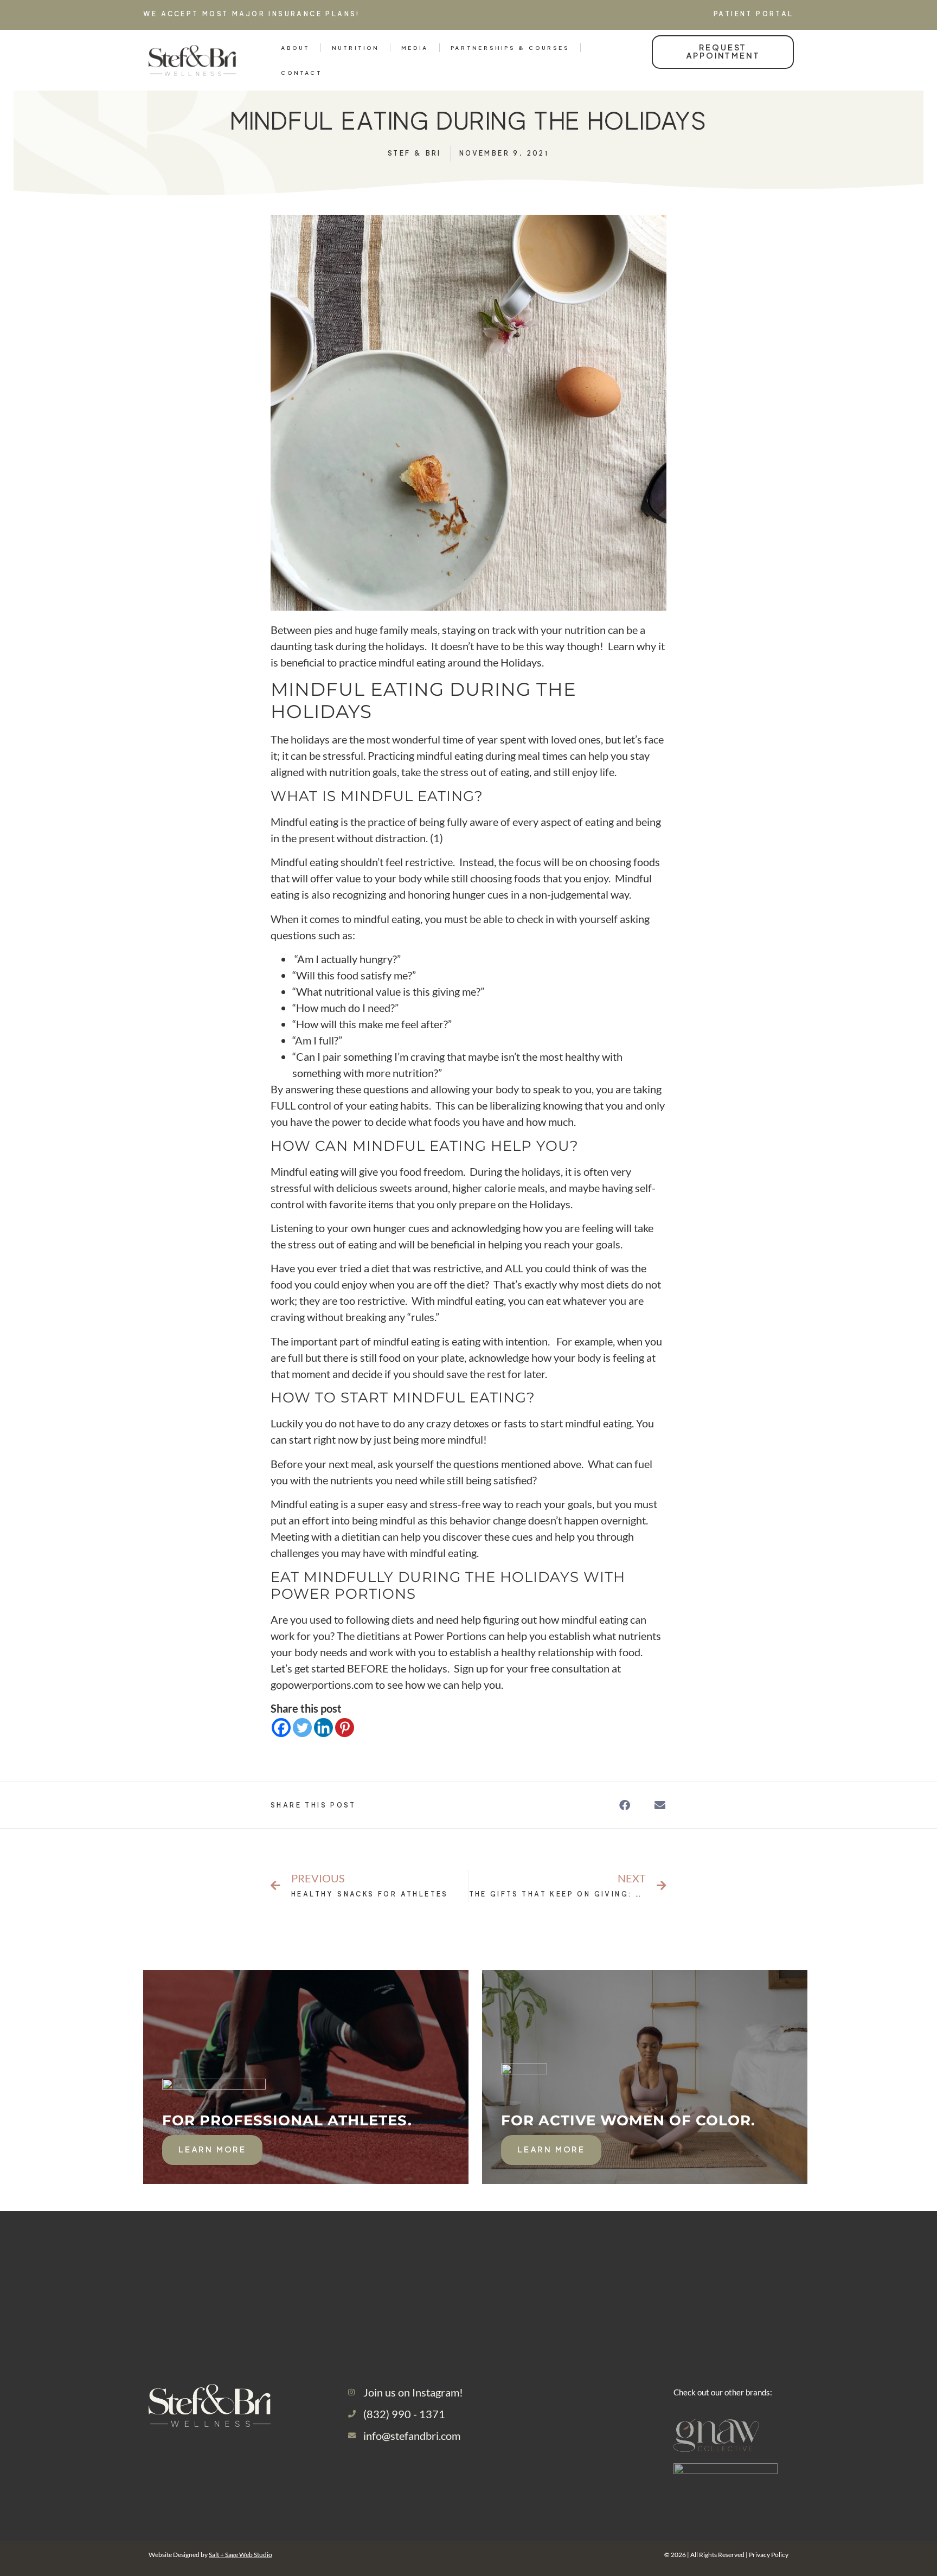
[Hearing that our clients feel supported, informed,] (391, 2265)
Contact (301, 73)
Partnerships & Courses (510, 48)
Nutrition (355, 48)
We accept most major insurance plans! (253, 14)
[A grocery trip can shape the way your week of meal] (546, 2265)
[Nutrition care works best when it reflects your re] (80, 2265)
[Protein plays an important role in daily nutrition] (235, 2265)
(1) (437, 838)
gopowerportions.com (322, 1684)
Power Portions (343, 1594)
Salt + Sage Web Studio (240, 2555)
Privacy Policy (769, 2555)
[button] (624, 1805)
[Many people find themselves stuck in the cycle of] (701, 2265)
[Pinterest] (345, 1728)
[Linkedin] (323, 1728)
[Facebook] (281, 1728)
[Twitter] (302, 1728)
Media (415, 48)
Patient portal (754, 14)
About (295, 48)
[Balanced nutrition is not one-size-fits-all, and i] (857, 2265)
